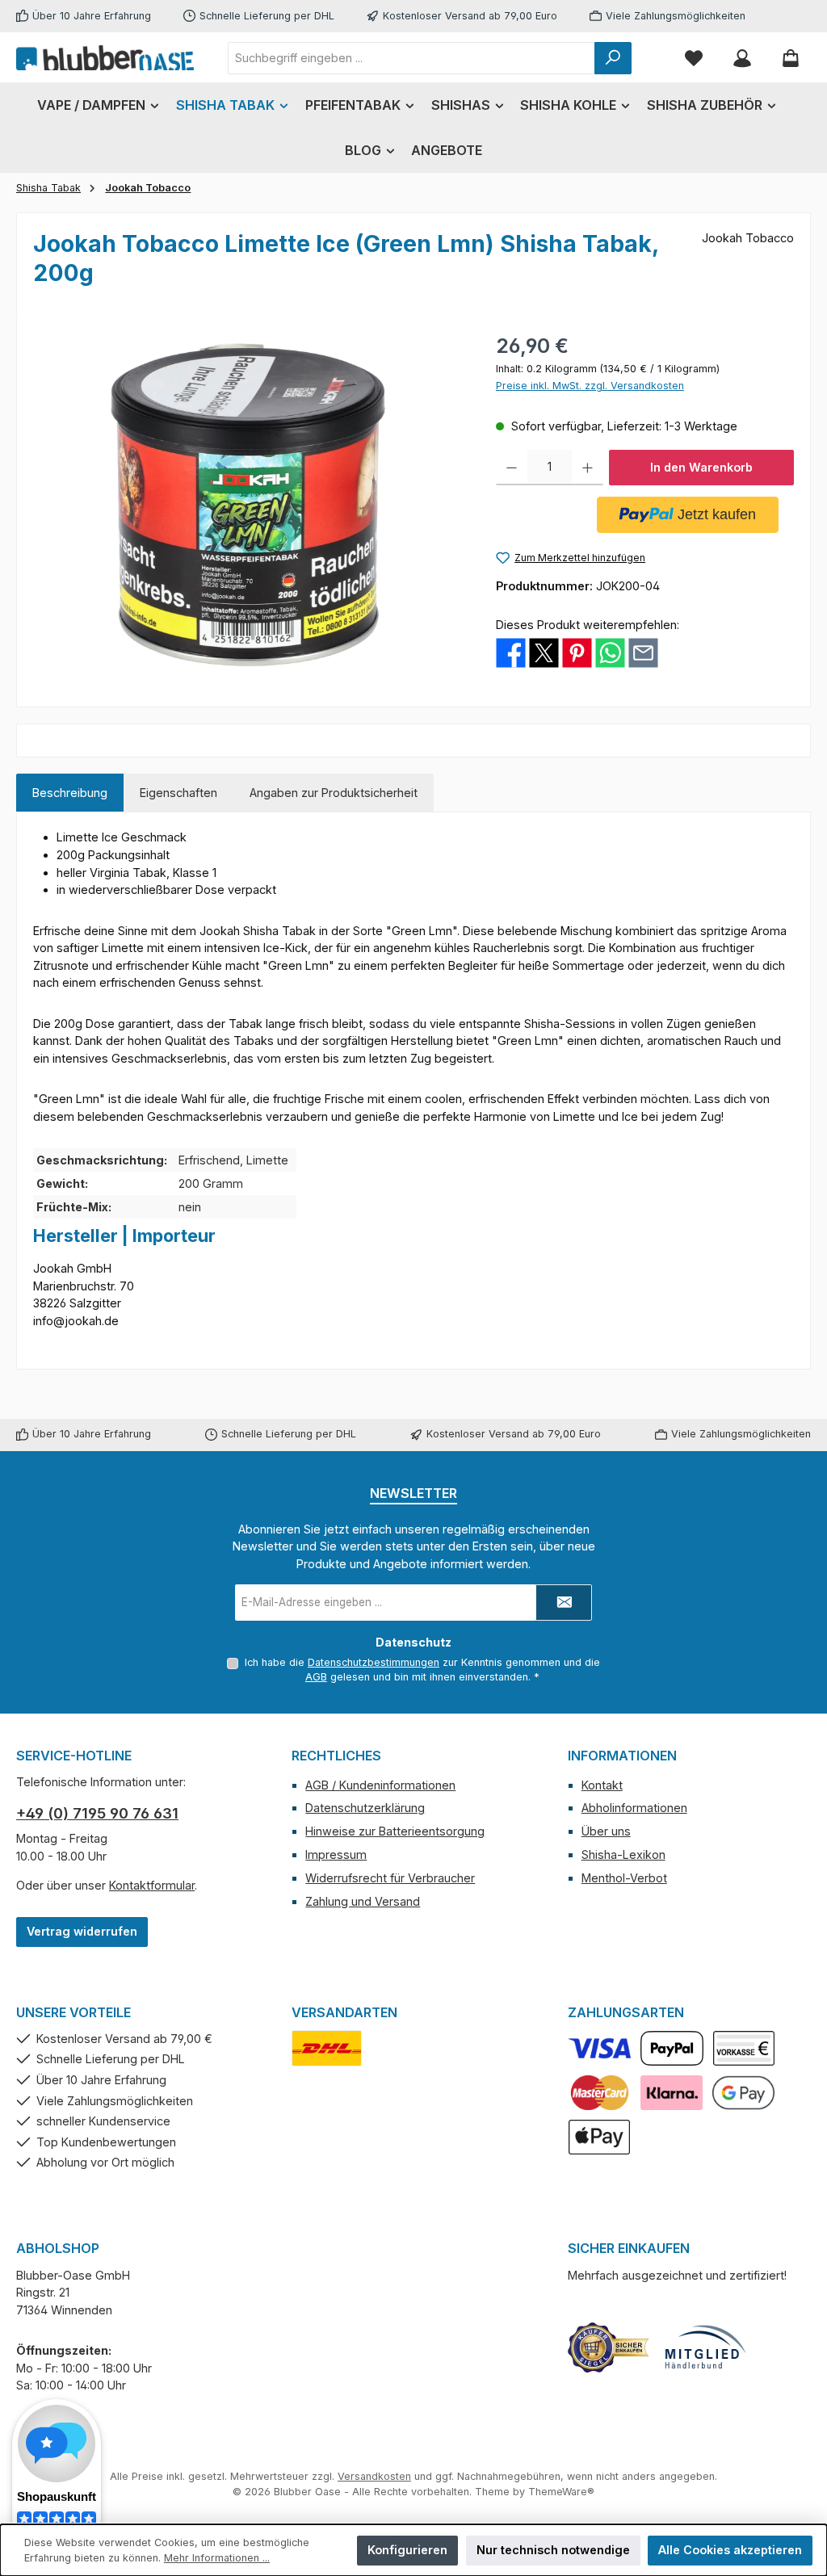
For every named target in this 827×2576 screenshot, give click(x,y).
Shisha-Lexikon (623, 1854)
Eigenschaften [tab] (178, 793)
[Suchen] (613, 58)
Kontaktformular (152, 1885)
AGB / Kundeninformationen (380, 1785)
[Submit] (564, 1603)
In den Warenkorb (701, 467)
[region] (248, 505)
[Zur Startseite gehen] (105, 57)
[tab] (70, 793)
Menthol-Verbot (624, 1878)
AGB (316, 1677)
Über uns (606, 1831)
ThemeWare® (561, 2492)
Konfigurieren (407, 2550)
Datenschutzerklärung (365, 1808)
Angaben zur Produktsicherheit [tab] (334, 793)
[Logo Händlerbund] (705, 2347)
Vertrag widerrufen (82, 1931)
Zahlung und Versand (363, 1901)
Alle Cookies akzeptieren (730, 2550)
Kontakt (602, 1785)
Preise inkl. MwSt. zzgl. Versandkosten (590, 386)
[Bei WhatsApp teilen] (610, 652)
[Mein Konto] (742, 58)
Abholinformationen (634, 1808)
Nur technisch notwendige (553, 2550)
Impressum (336, 1854)
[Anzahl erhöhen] (588, 468)
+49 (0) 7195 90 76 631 (97, 1813)
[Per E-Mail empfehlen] (643, 652)
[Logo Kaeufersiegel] (608, 2347)
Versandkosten (374, 2476)
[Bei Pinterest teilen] (577, 652)
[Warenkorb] (791, 58)
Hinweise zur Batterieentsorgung (395, 1831)
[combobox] (411, 58)
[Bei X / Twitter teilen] (544, 652)
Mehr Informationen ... (217, 2558)
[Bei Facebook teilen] (511, 652)
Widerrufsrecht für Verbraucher (390, 1878)
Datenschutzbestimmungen (374, 1662)
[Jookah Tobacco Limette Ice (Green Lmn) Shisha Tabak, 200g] (248, 505)
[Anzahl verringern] (512, 468)
